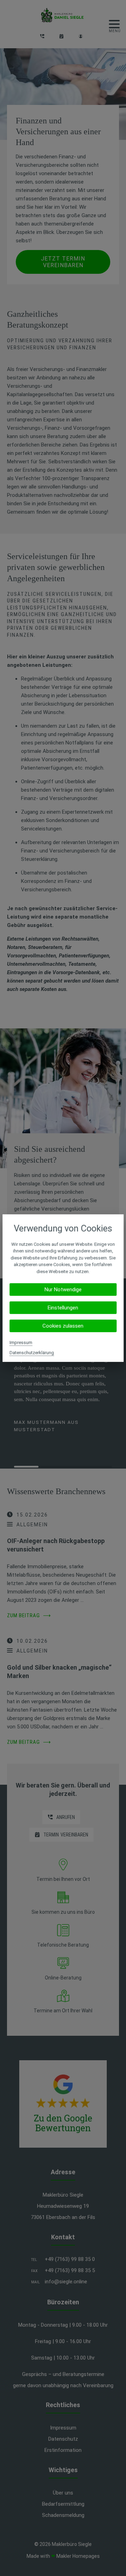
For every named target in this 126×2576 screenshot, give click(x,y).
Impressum (21, 1343)
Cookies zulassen (63, 1326)
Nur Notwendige (63, 1290)
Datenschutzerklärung (32, 1353)
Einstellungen (63, 1308)
